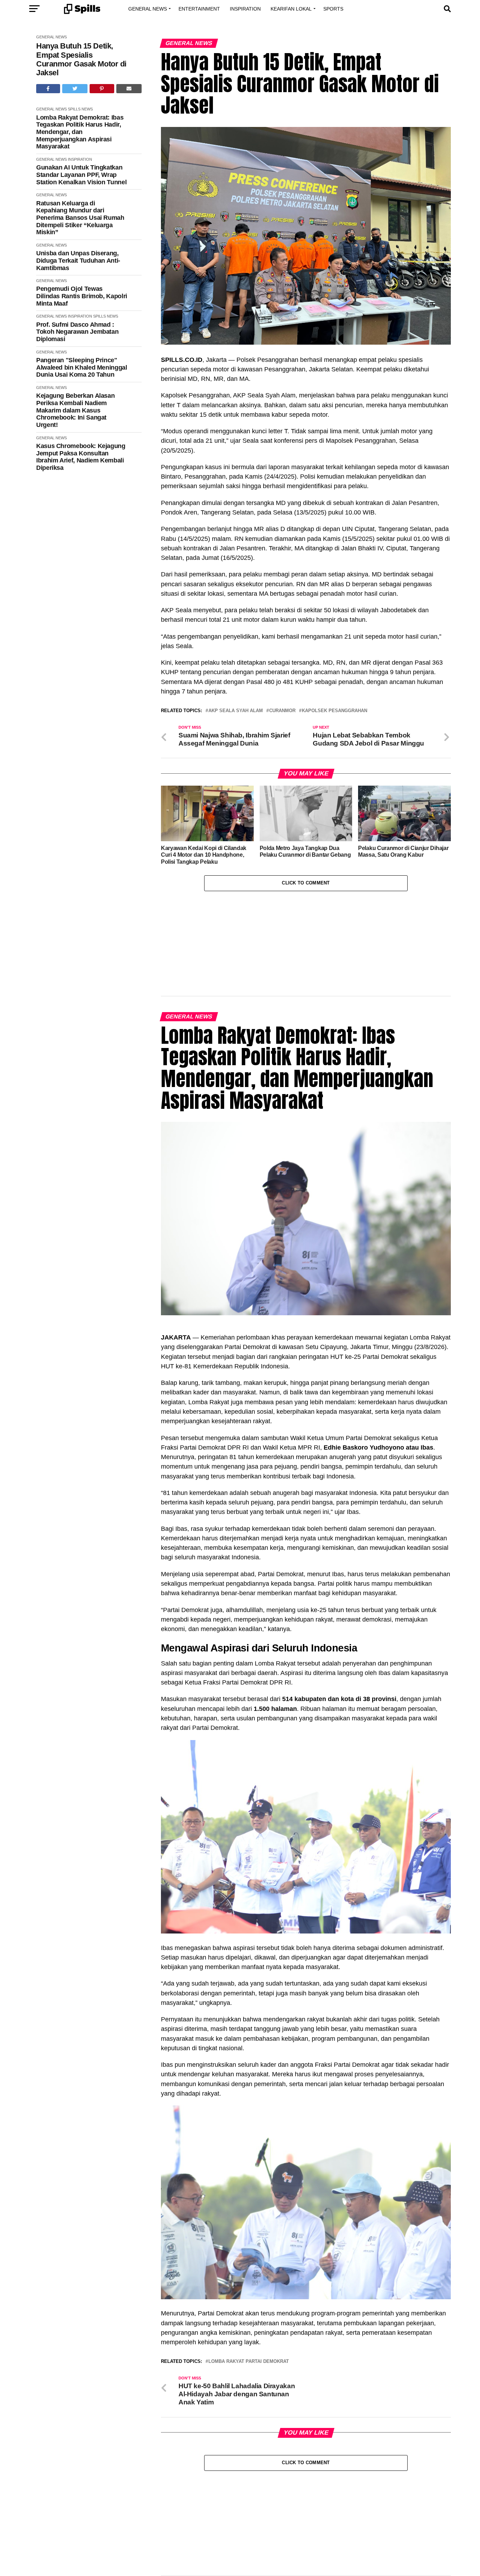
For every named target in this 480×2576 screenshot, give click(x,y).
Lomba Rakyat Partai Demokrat (249, 2362)
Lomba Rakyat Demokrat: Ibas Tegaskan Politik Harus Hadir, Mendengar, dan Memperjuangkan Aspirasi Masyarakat (80, 132)
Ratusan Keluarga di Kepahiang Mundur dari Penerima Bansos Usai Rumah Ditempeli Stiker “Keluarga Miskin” (80, 218)
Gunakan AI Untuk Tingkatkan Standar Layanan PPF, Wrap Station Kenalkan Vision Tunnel (81, 175)
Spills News (80, 109)
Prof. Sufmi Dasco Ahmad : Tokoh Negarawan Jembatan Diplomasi (77, 332)
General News (148, 9)
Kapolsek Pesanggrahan (335, 711)
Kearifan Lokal (291, 9)
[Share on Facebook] (48, 89)
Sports (333, 9)
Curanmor (282, 711)
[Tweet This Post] (75, 89)
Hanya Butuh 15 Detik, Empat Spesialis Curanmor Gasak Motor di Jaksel (81, 59)
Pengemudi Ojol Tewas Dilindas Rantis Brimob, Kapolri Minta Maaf (82, 296)
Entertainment (199, 9)
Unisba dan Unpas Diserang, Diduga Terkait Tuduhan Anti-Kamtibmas (78, 260)
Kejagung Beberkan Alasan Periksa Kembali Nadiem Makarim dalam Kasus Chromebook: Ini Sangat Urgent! (75, 410)
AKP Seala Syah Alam (236, 711)
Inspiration (245, 9)
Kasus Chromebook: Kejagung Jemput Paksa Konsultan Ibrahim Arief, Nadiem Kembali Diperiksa (81, 457)
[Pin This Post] (102, 89)
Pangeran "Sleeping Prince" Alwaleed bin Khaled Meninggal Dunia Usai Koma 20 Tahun (82, 367)
